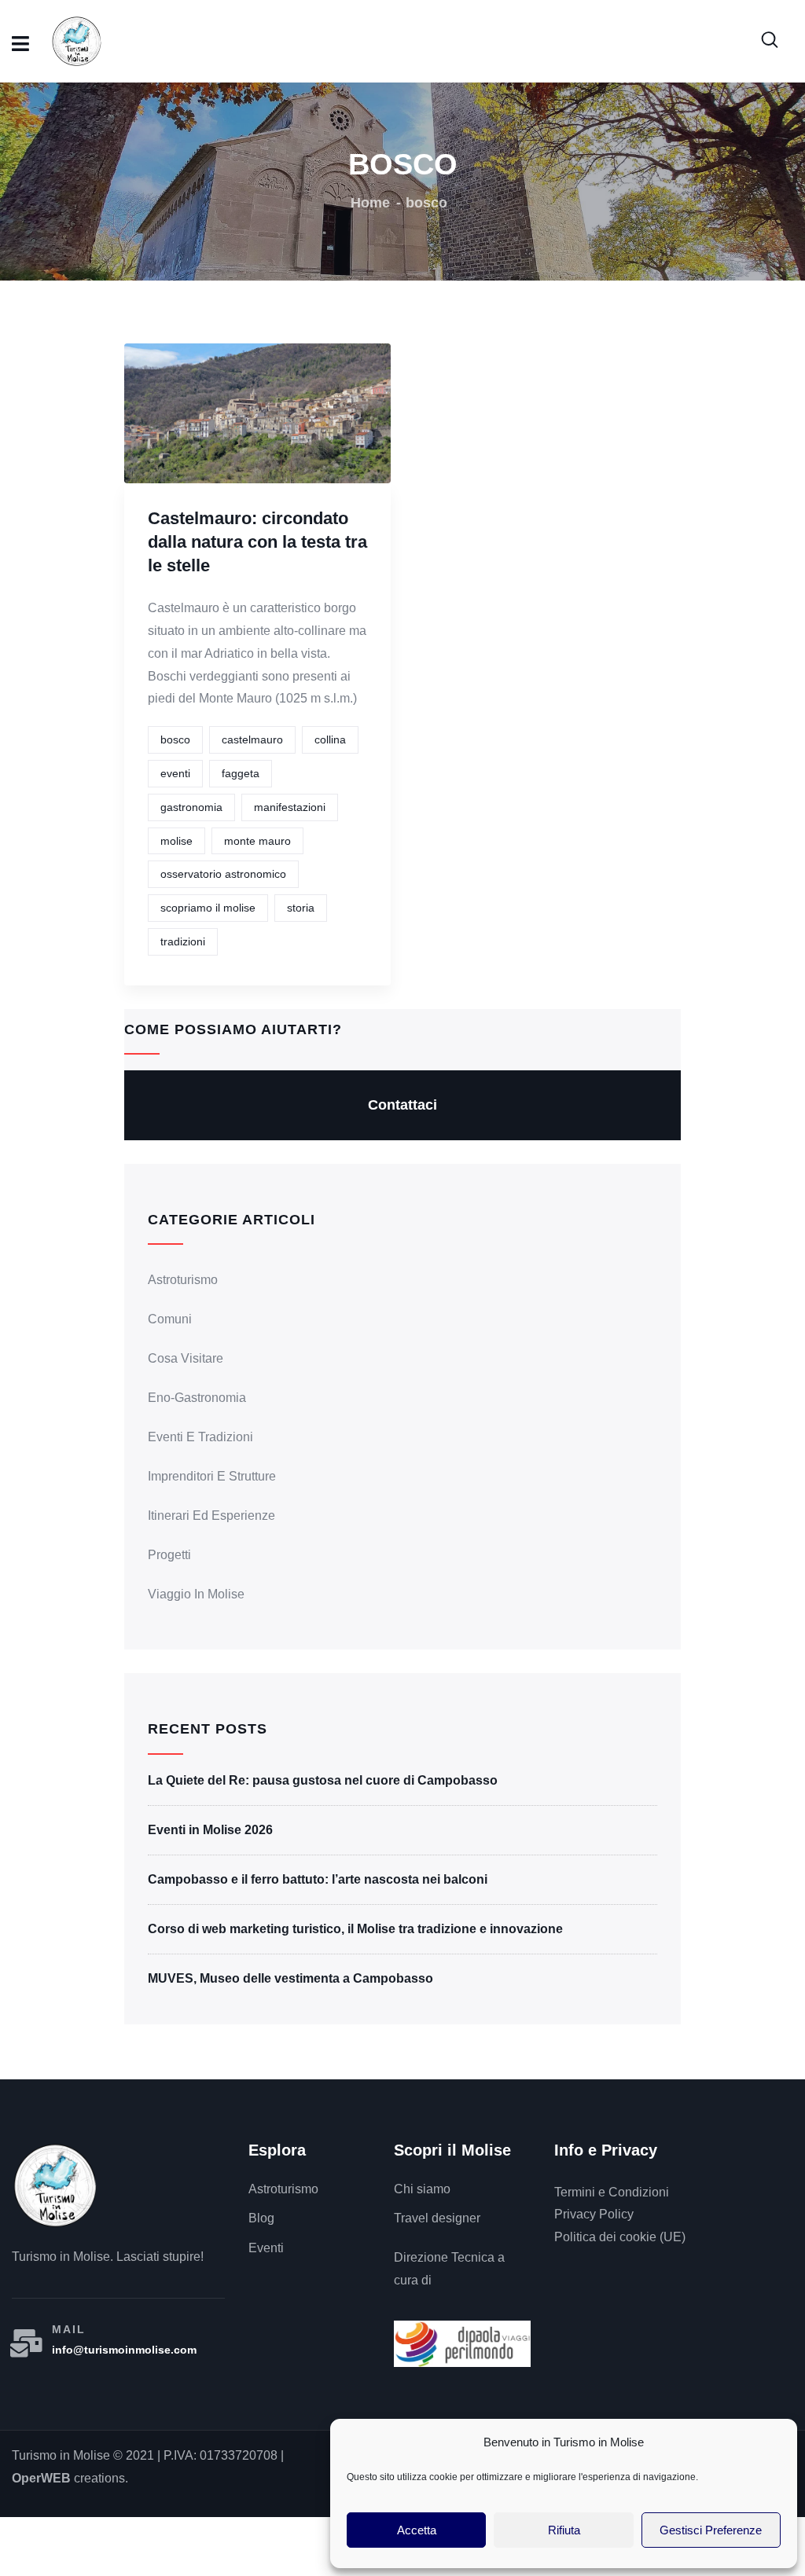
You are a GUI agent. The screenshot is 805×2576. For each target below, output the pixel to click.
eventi (175, 773)
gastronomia (191, 807)
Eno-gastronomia (197, 1398)
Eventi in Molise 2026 (210, 1830)
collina (330, 739)
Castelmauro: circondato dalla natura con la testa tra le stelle (257, 542)
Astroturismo (183, 1280)
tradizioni (183, 941)
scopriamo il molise (208, 908)
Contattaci (402, 1105)
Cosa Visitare (186, 1358)
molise (176, 841)
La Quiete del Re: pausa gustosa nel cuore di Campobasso (323, 1780)
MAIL (69, 2329)
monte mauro (257, 841)
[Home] (55, 2185)
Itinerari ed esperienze (211, 1516)
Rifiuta (564, 2530)
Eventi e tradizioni (200, 1437)
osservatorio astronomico (223, 874)
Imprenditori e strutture (212, 1476)
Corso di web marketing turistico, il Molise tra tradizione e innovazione (355, 1929)
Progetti (169, 1555)
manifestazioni (290, 807)
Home (370, 203)
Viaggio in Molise (196, 1594)
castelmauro (252, 739)
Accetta (417, 2530)
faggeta (241, 773)
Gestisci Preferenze (711, 2530)
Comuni (170, 1319)
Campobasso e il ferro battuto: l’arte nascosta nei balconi (318, 1879)
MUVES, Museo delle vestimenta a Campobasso (290, 1978)
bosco (175, 739)
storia (301, 908)
